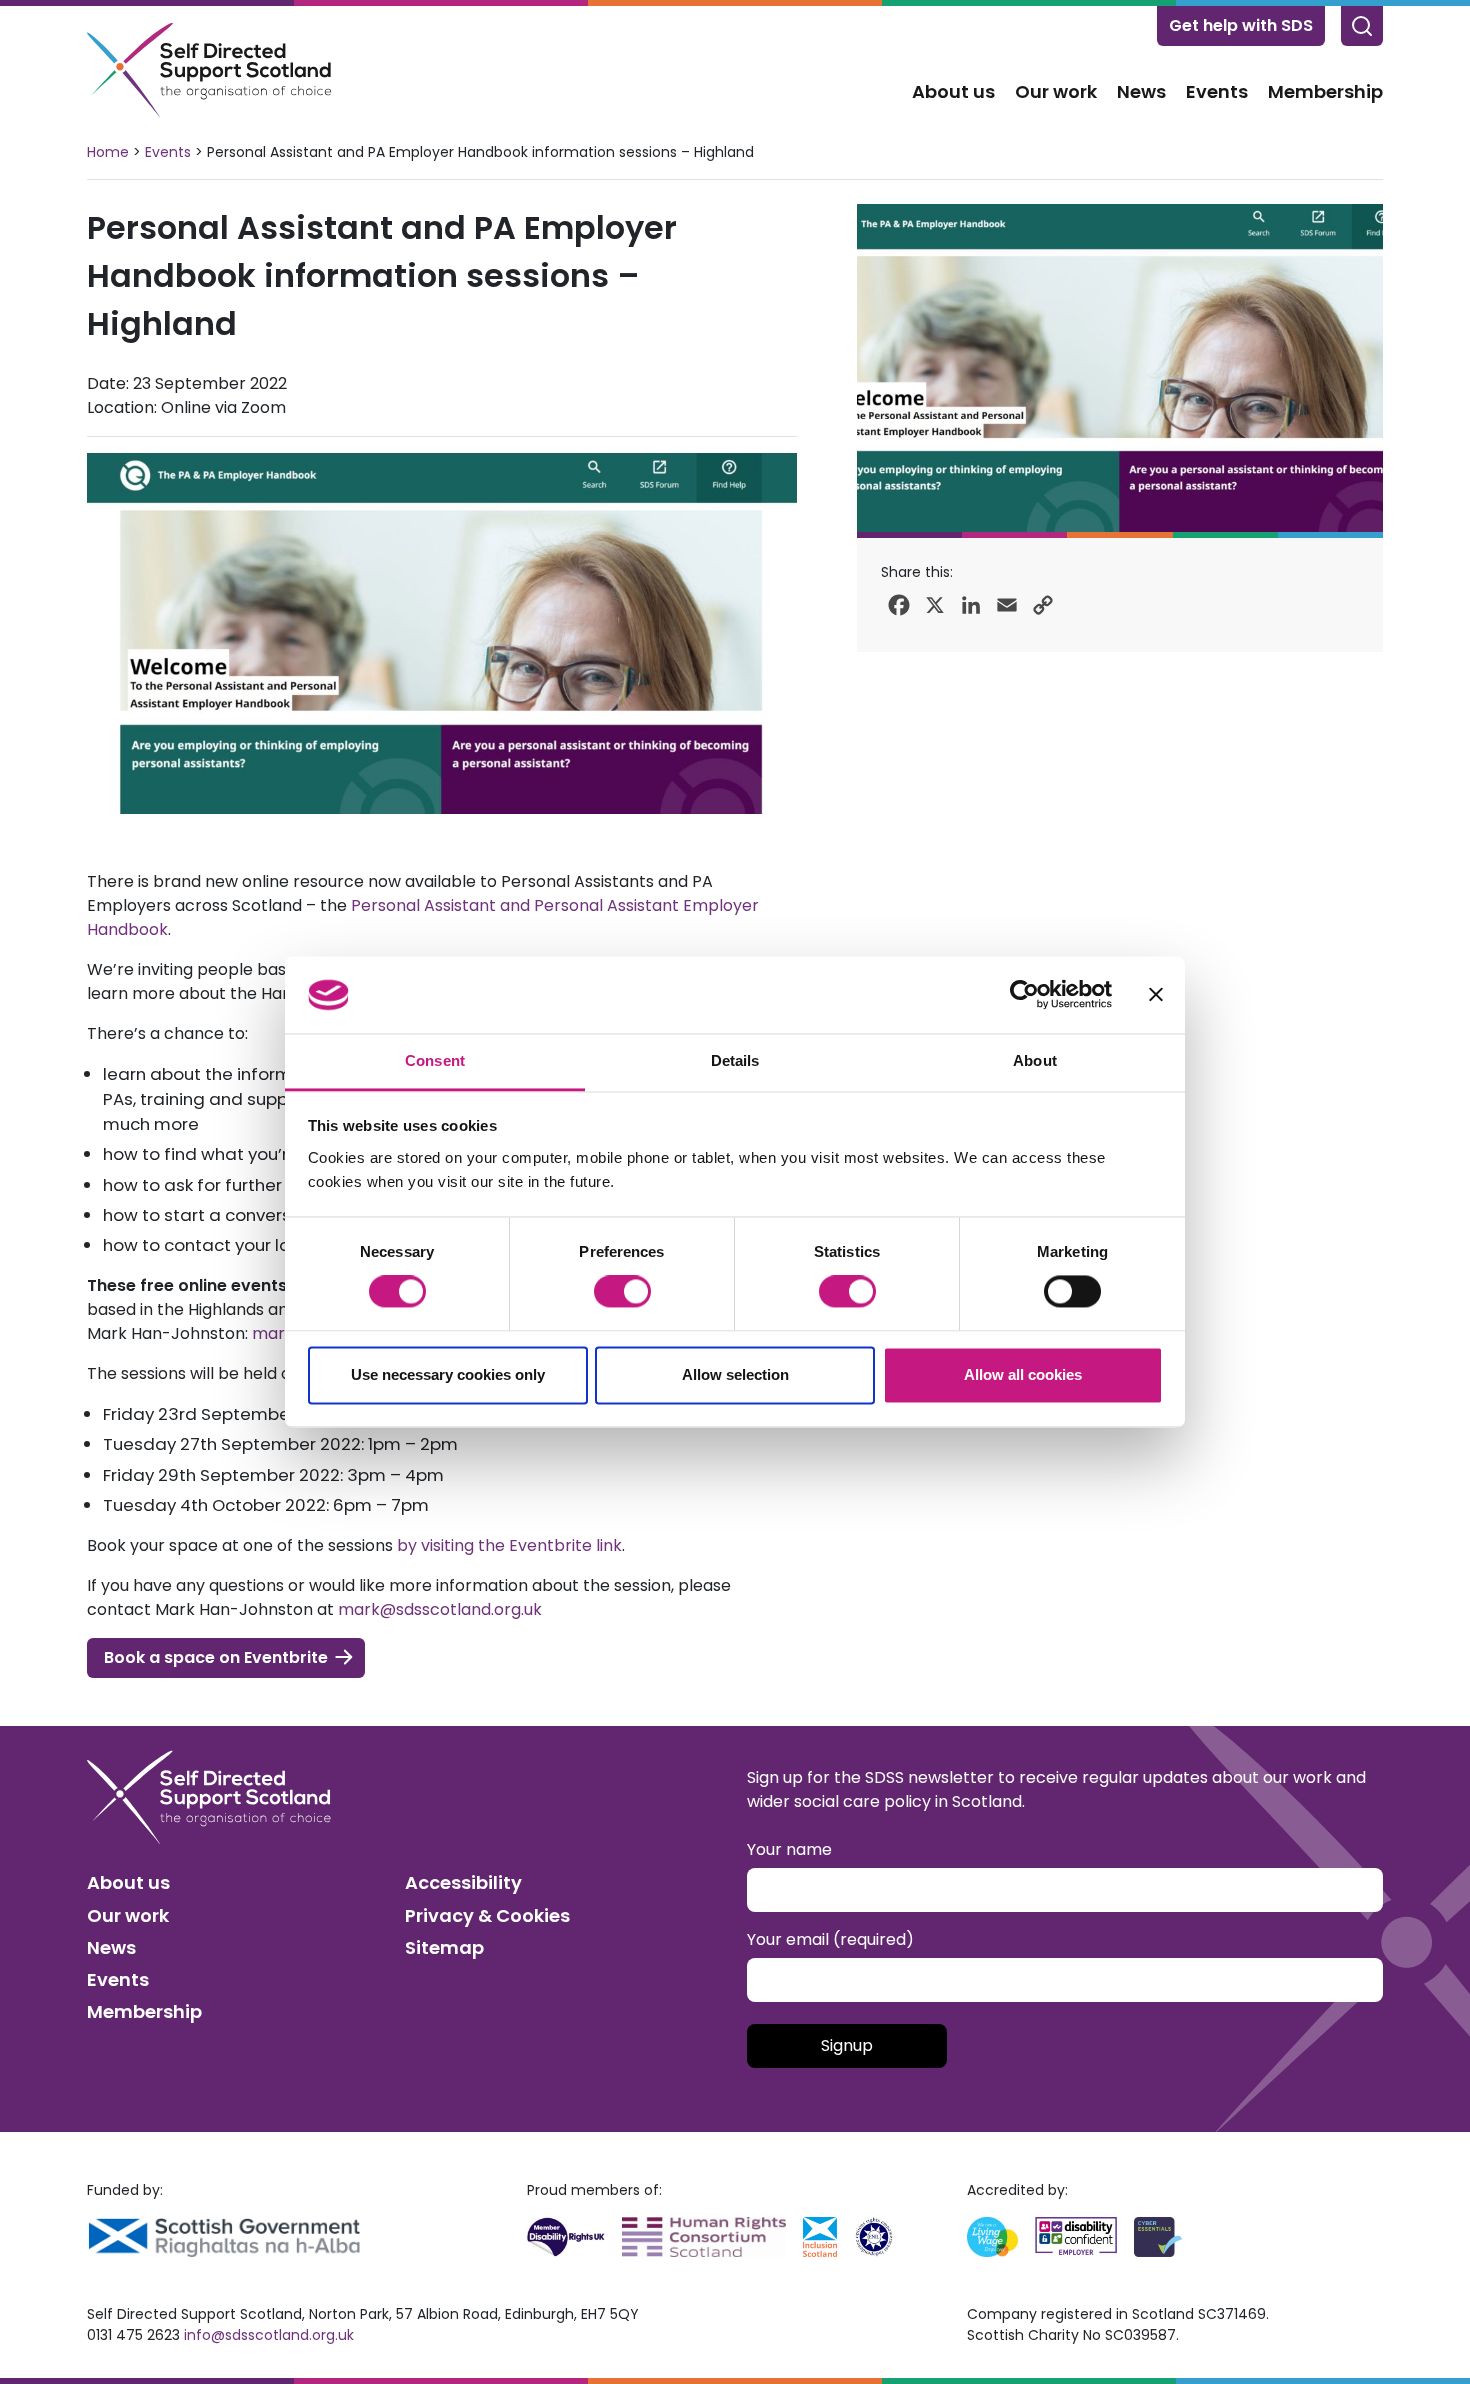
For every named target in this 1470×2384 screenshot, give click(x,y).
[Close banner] (1156, 995)
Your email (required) (830, 1939)
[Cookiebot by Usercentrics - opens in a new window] (1024, 995)
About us (953, 91)
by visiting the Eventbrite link (509, 1545)
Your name (789, 1849)
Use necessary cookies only (448, 1374)
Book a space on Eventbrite (216, 1657)
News (1141, 91)
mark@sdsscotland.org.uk (440, 1609)
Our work (1056, 91)
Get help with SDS (1241, 25)
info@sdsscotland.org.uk (269, 2335)
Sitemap (444, 1947)
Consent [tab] (435, 1060)
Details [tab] (735, 1060)
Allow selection (735, 1374)
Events (1217, 91)
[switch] (622, 1292)
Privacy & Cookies (487, 1915)
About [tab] (1035, 1060)
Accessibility (463, 1882)
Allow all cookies (1023, 1374)
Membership (1325, 91)
